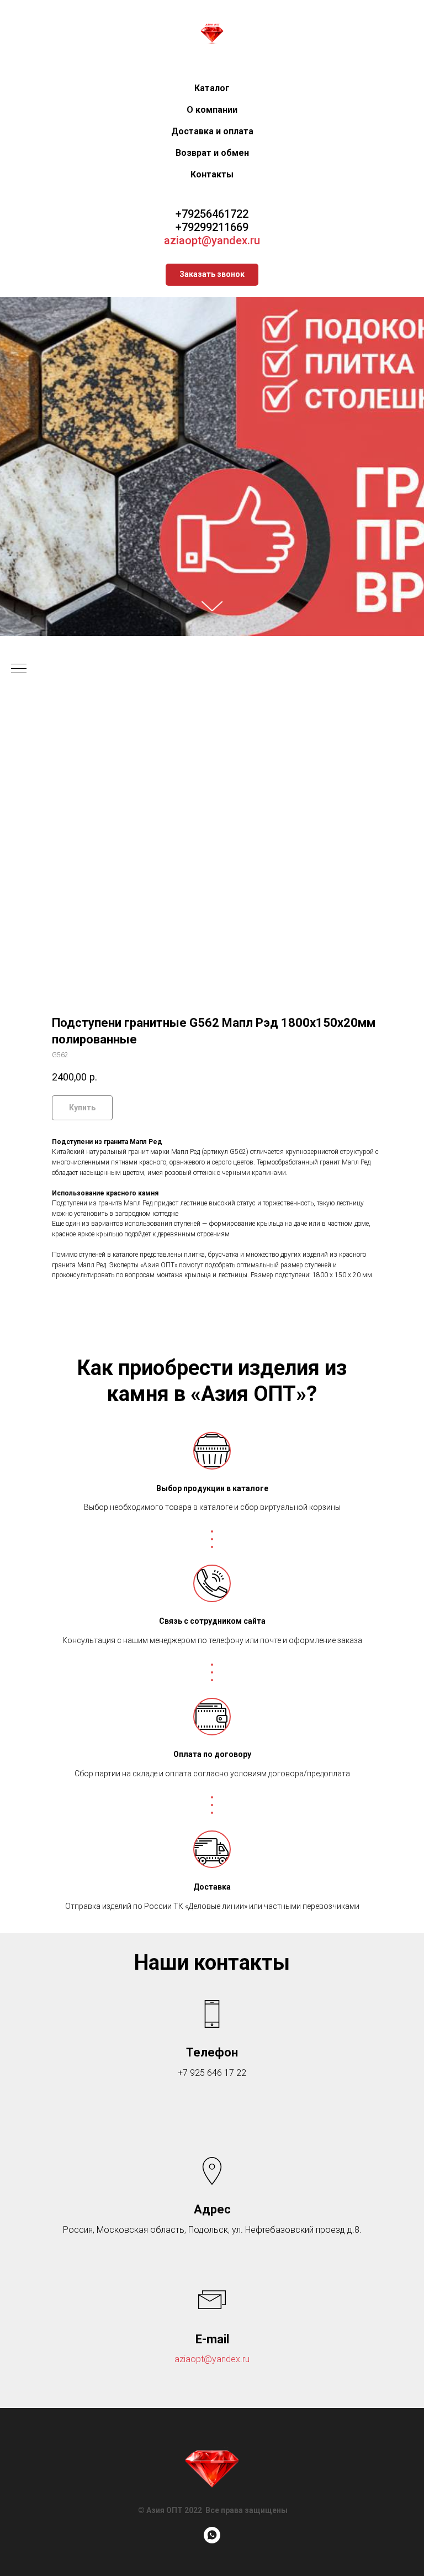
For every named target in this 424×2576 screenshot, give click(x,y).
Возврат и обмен (212, 153)
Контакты (212, 174)
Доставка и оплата (212, 131)
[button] (212, 275)
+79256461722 (212, 214)
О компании (212, 110)
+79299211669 (212, 227)
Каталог (212, 88)
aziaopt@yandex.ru (212, 240)
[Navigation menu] (19, 1876)
